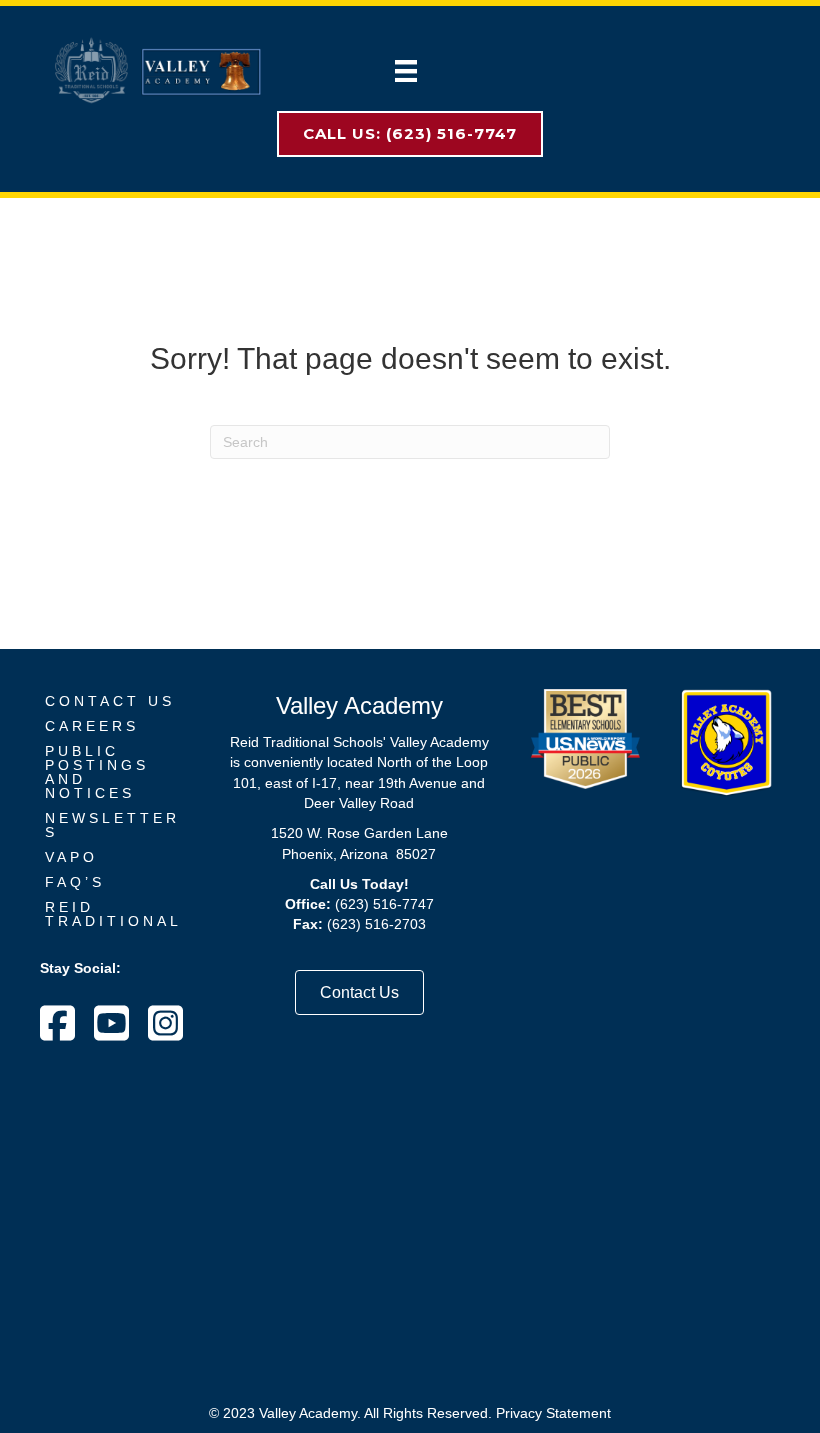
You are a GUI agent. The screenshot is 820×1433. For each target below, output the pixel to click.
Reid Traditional (113, 914)
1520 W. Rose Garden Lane (359, 833)
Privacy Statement (553, 1413)
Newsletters (112, 825)
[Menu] (406, 71)
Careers (92, 726)
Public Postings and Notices (97, 772)
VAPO (71, 857)
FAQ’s (75, 882)
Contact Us (110, 701)
